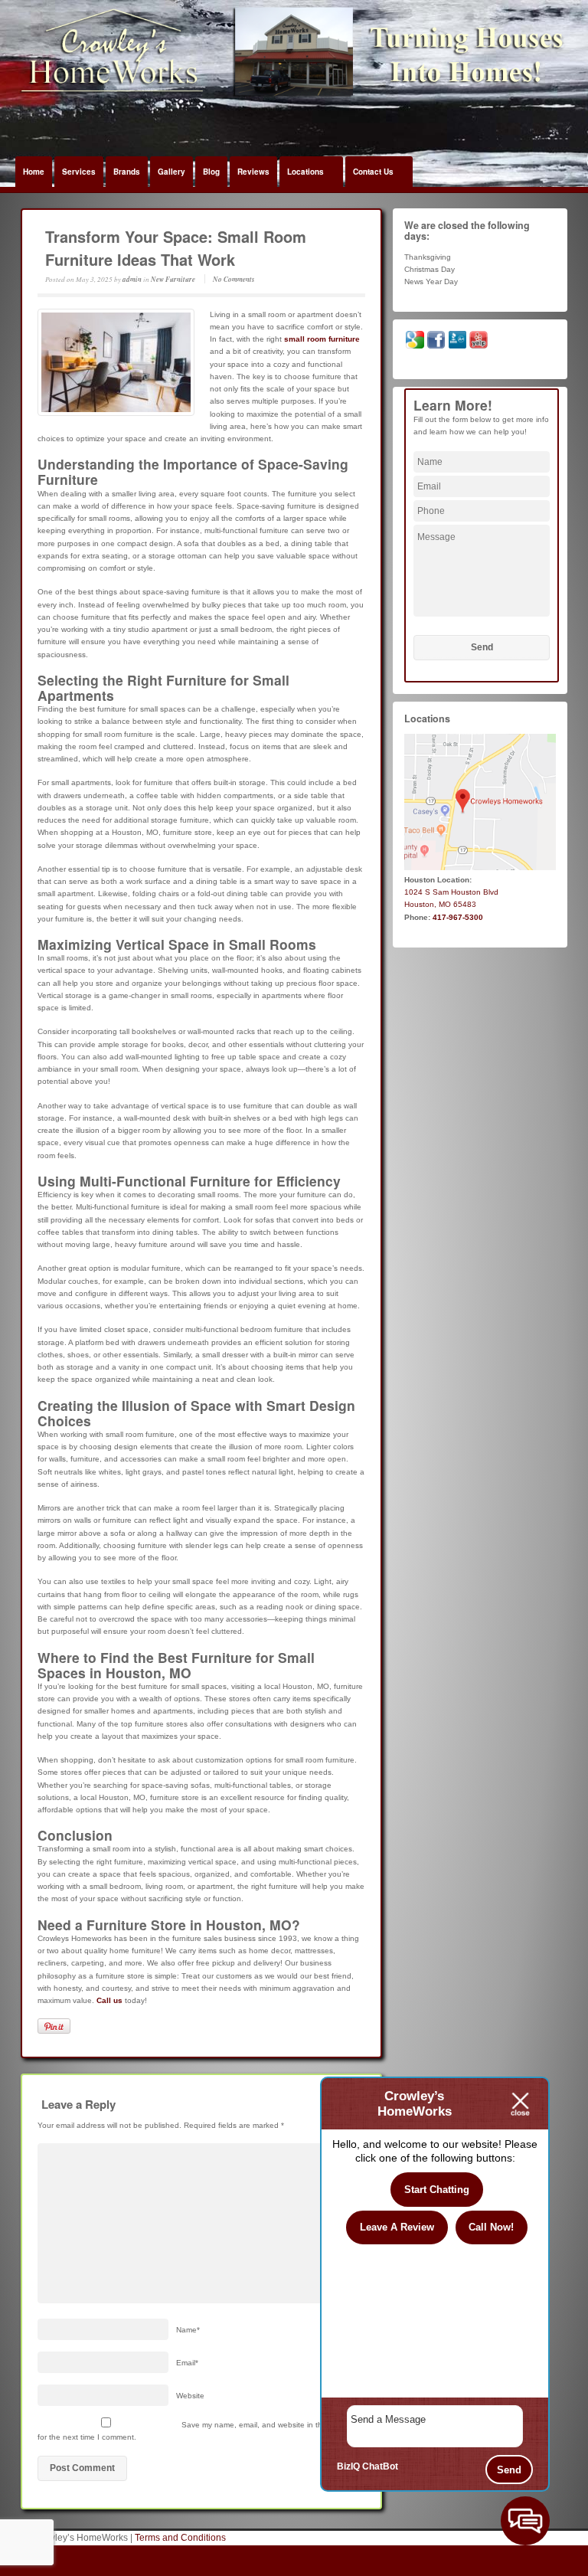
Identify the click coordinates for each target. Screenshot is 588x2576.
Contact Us (373, 172)
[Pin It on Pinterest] (54, 2026)
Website (190, 2396)
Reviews (253, 172)
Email (187, 2363)
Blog (211, 172)
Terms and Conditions (180, 2538)
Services (79, 172)
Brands (127, 172)
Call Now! (491, 2227)
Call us (109, 2000)
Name (188, 2330)
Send (509, 2470)
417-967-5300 (458, 917)
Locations (305, 172)
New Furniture (173, 279)
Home (34, 172)
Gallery (171, 172)
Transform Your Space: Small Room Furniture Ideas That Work (176, 248)
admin (132, 279)
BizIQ (348, 2466)
